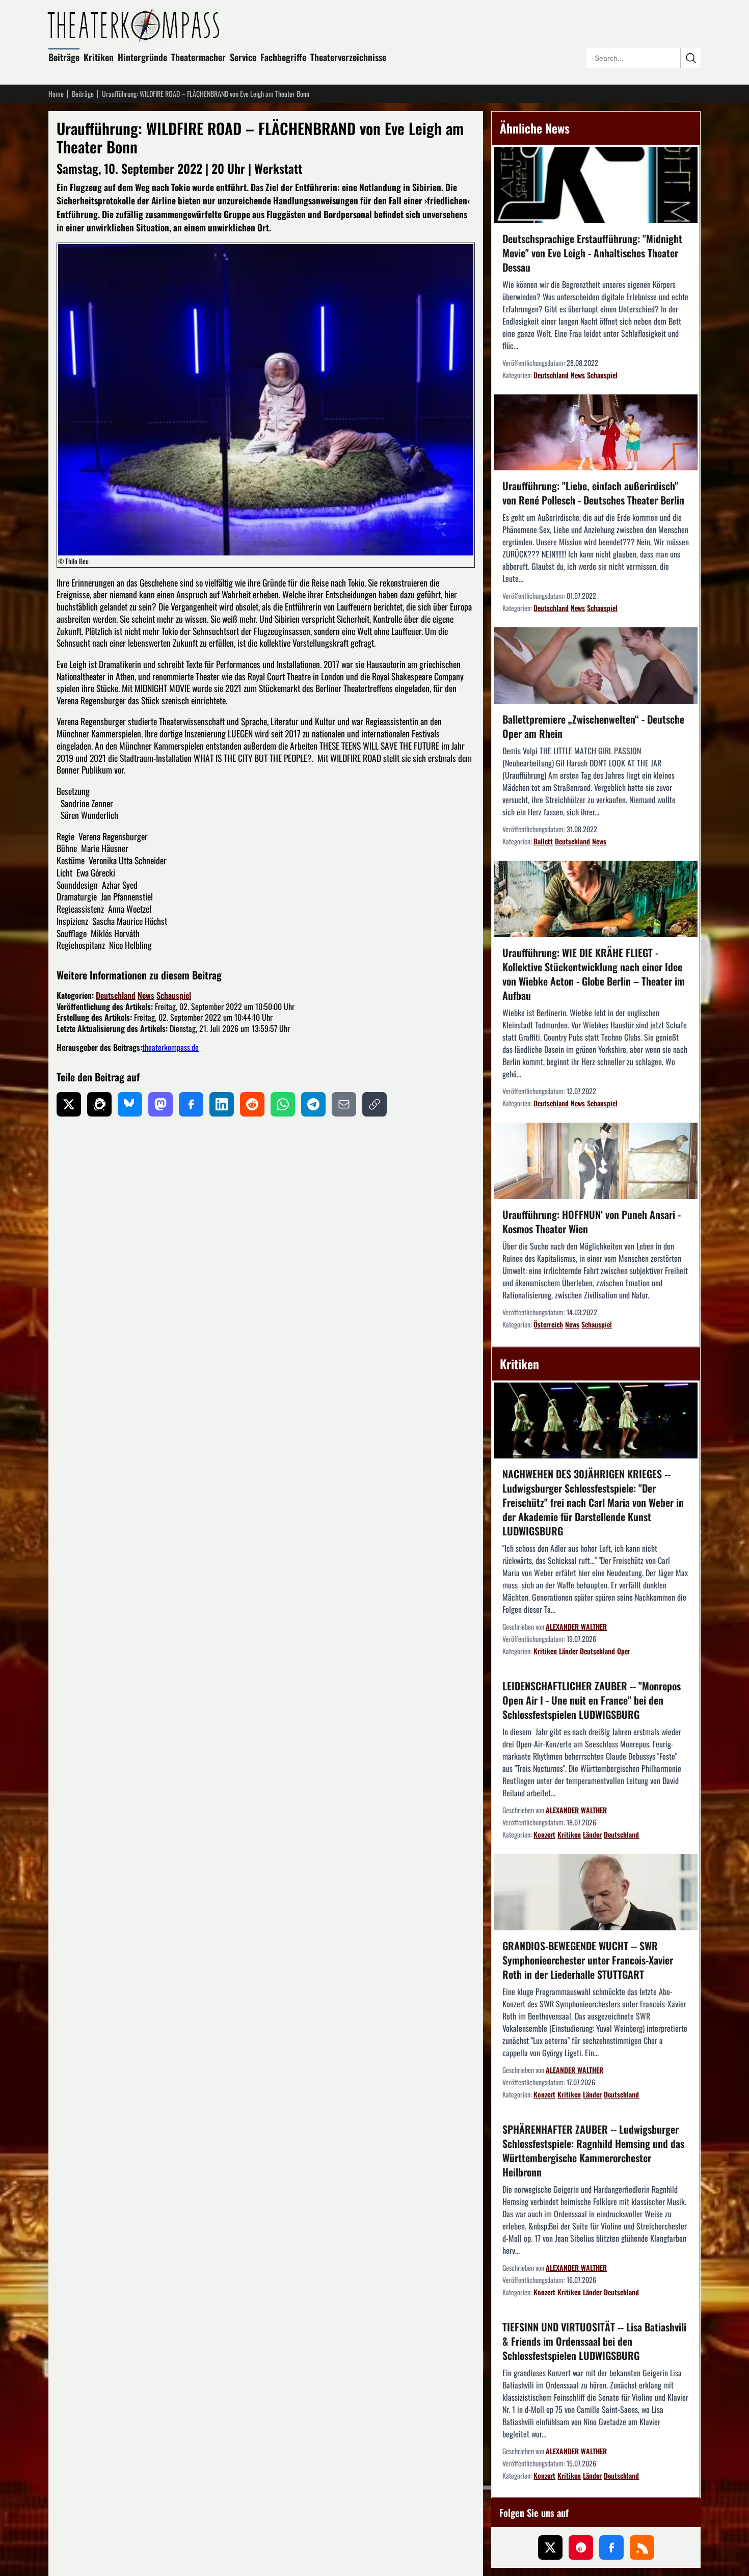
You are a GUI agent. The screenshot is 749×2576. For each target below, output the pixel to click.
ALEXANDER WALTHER (576, 1626)
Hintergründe (142, 57)
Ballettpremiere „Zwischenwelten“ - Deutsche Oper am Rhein (593, 726)
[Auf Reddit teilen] (252, 1104)
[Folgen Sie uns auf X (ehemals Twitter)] (550, 2547)
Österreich (548, 1324)
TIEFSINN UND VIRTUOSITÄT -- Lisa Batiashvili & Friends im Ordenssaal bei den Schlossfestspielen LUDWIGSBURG (594, 2341)
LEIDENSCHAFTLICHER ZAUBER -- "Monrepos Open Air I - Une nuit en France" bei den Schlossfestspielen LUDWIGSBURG (592, 1700)
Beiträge (64, 57)
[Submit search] (690, 58)
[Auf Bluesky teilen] (130, 1104)
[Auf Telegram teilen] (313, 1104)
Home (56, 94)
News (146, 995)
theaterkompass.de (170, 1047)
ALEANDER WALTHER (574, 2070)
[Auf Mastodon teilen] (160, 1104)
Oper (624, 1651)
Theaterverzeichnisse (348, 57)
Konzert (544, 1834)
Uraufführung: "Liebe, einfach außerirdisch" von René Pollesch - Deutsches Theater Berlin (593, 493)
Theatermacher (198, 57)
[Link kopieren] (374, 1104)
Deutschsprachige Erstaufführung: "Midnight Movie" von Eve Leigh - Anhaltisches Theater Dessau (592, 253)
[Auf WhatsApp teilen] (283, 1104)
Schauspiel (174, 995)
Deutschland (116, 995)
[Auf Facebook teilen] (191, 1104)
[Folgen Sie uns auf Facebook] (611, 2547)
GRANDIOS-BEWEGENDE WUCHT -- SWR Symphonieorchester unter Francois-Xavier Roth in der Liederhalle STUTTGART (588, 1960)
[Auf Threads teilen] (99, 1104)
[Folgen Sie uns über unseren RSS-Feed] (642, 2547)
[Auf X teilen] (69, 1104)
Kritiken (99, 57)
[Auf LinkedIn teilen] (222, 1104)
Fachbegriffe (283, 57)
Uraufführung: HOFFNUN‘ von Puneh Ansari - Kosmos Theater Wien (592, 1221)
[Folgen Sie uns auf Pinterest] (581, 2547)
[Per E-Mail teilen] (344, 1104)
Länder (568, 1651)
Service (243, 57)
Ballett (543, 841)
